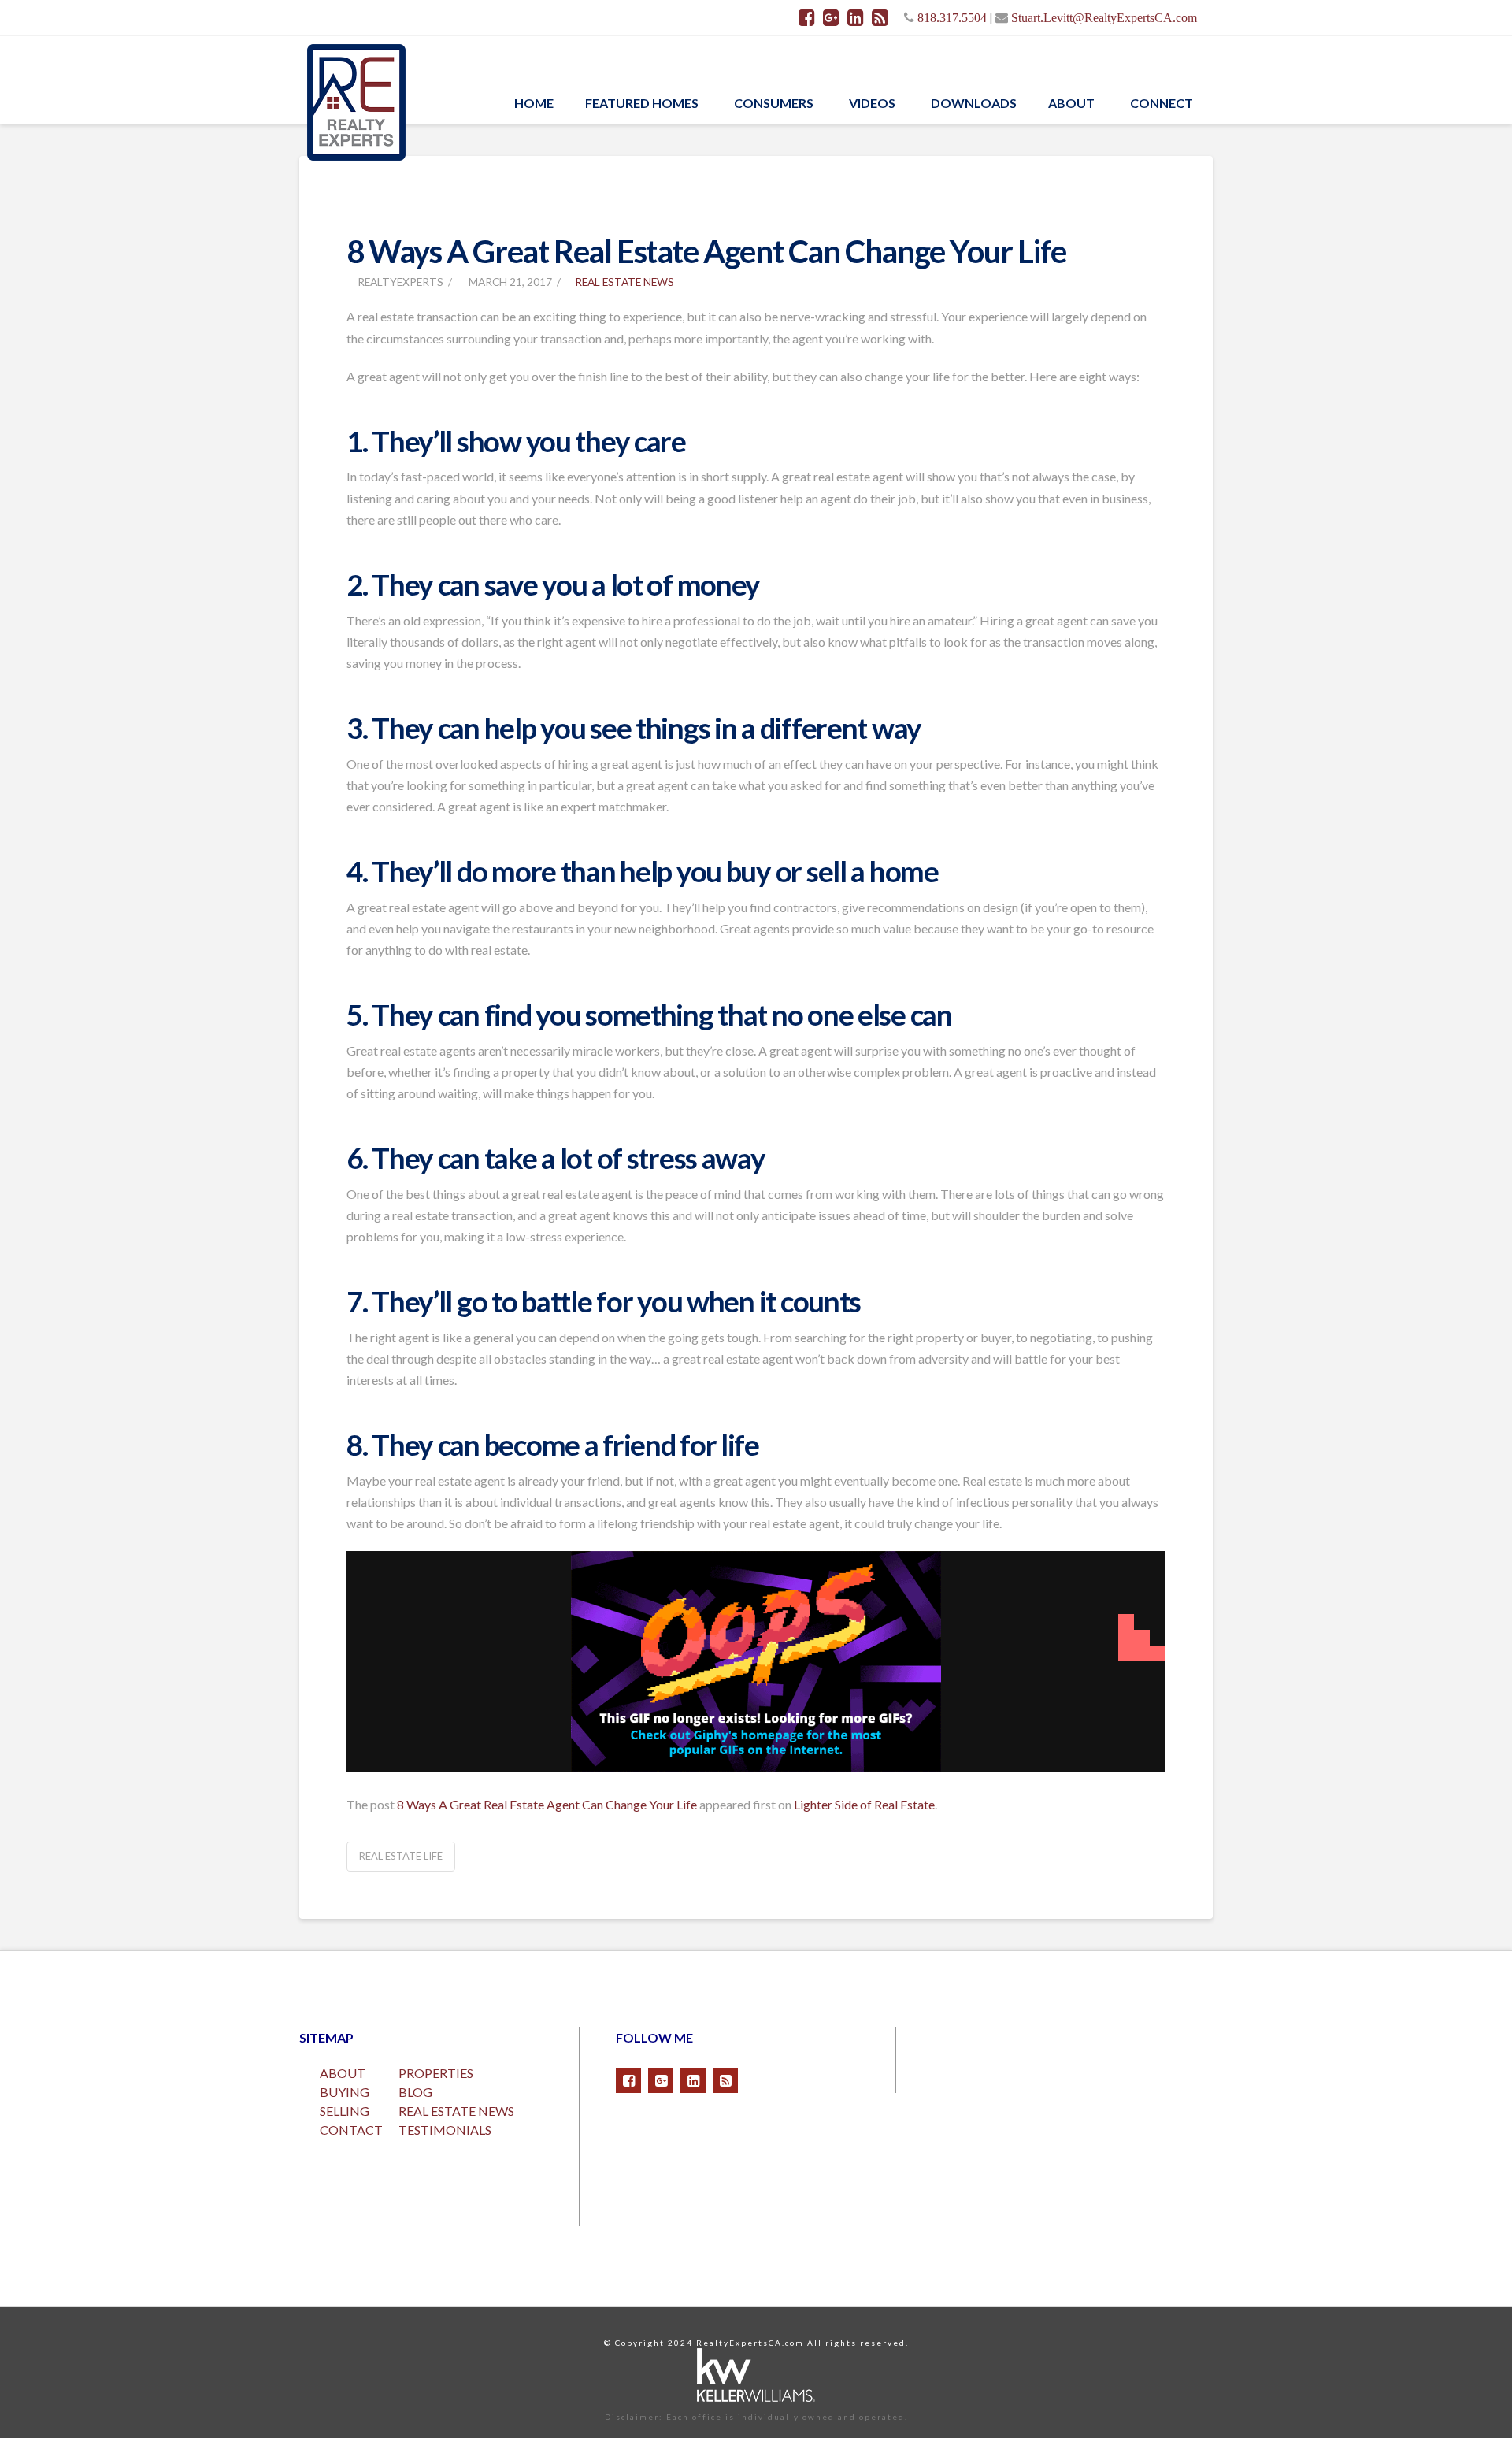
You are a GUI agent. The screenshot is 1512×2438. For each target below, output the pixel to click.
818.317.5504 (952, 17)
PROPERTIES (436, 2073)
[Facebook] (807, 17)
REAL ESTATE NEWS (456, 2111)
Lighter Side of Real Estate (864, 1804)
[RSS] (880, 17)
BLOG (415, 2092)
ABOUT (343, 2073)
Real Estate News (624, 282)
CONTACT (351, 2130)
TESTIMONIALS (445, 2130)
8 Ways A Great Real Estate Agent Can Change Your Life (547, 1804)
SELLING (345, 2111)
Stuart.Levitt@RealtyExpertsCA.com (1104, 17)
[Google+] (831, 17)
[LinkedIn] (856, 17)
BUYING (345, 2092)
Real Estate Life (401, 1856)
